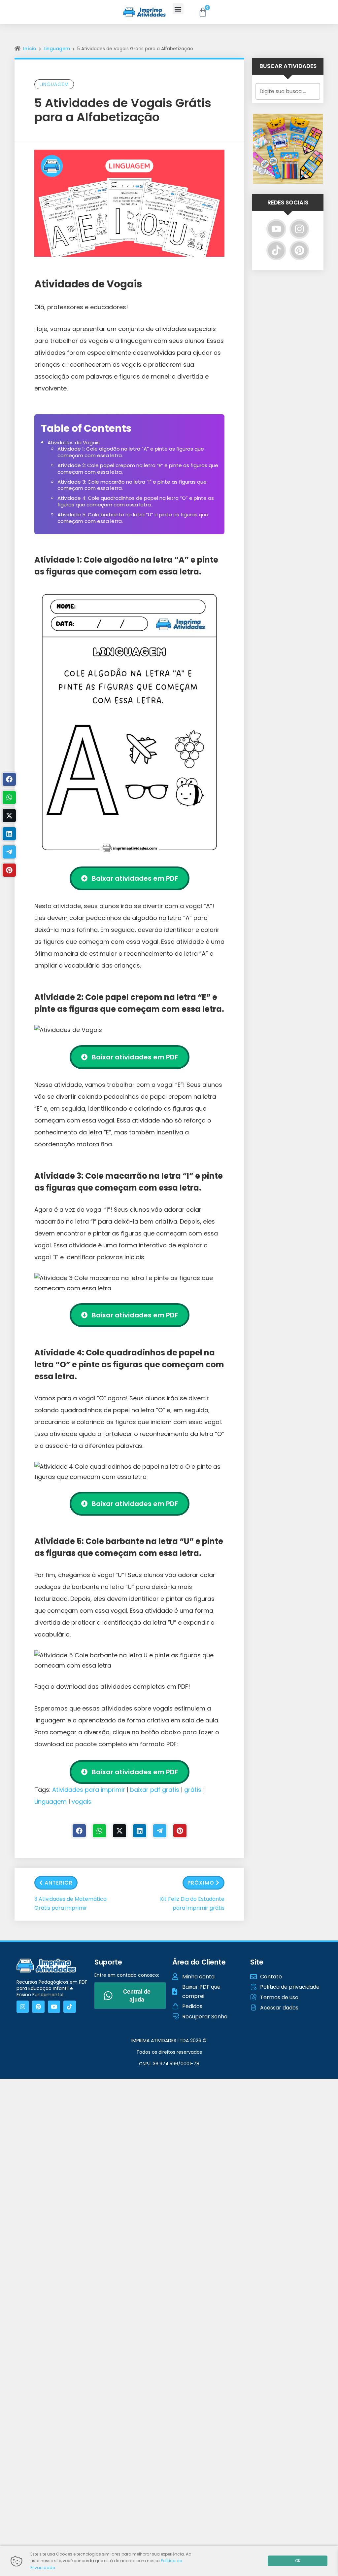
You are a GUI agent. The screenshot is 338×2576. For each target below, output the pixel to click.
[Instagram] (299, 229)
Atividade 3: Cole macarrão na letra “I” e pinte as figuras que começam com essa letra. (132, 485)
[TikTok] (276, 250)
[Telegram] (160, 1831)
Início (30, 49)
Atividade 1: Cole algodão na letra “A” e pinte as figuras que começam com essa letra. (131, 452)
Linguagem (57, 49)
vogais (82, 1802)
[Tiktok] (69, 2007)
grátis (193, 1790)
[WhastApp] (99, 1831)
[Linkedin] (140, 1831)
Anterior (59, 1883)
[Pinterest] (180, 1831)
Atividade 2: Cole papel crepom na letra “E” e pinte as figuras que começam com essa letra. (138, 469)
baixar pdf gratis (155, 1790)
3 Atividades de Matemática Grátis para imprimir (70, 1903)
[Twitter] (119, 1831)
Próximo (201, 1883)
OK (298, 2561)
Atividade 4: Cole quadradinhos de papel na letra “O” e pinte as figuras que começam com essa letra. (136, 501)
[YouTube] (276, 229)
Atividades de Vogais (74, 442)
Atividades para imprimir (89, 1790)
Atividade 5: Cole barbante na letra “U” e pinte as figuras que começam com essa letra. (133, 518)
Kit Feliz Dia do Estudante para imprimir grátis (192, 1903)
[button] (178, 9)
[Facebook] (79, 1831)
